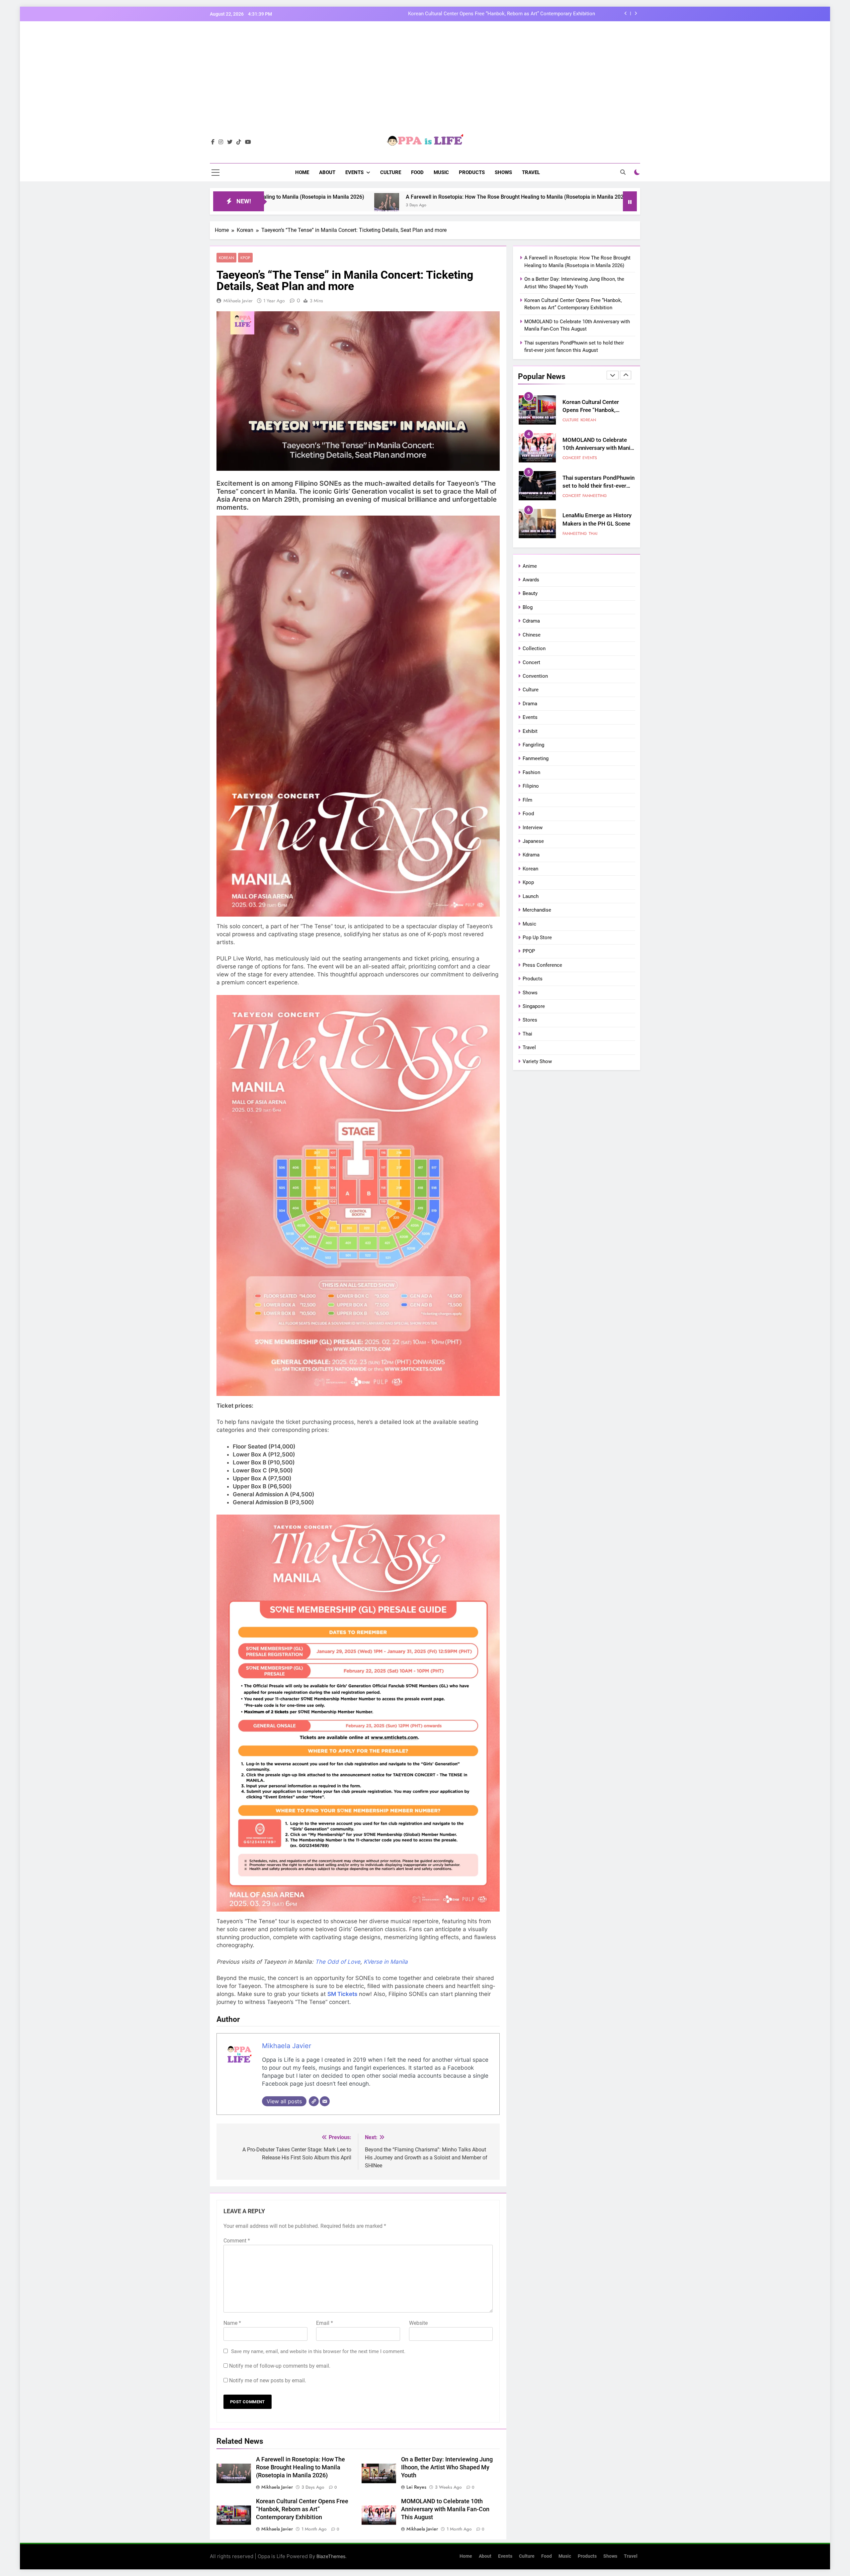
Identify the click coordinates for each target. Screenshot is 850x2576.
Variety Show (537, 1061)
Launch (531, 896)
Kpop (245, 258)
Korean (226, 258)
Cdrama (531, 621)
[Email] (325, 2101)
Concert (572, 420)
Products (472, 172)
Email (325, 2323)
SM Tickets (342, 1994)
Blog (528, 607)
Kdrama (531, 855)
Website (418, 2323)
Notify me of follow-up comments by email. (280, 2366)
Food (417, 172)
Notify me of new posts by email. (268, 2380)
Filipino (531, 786)
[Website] (314, 2101)
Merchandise (537, 910)
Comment (237, 2241)
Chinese (532, 635)
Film (527, 800)
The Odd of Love (338, 1962)
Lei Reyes (416, 2487)
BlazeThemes (331, 2556)
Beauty (530, 593)
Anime (530, 566)
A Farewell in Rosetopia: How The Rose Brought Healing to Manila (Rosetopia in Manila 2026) (491, 14)
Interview (533, 828)
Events (354, 172)
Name (232, 2323)
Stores (530, 1020)
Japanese (533, 841)
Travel (531, 172)
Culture (391, 172)
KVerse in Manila (386, 1962)
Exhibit (530, 731)
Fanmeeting (595, 420)
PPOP (529, 951)
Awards (531, 580)
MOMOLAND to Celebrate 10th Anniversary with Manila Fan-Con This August (445, 2509)
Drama (530, 704)
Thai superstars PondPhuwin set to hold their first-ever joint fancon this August (598, 410)
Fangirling (533, 745)
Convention (535, 676)
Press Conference (542, 965)
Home (302, 172)
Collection (534, 648)
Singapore (534, 1006)
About (327, 172)
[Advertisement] (425, 83)
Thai (593, 458)
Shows (503, 172)
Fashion (531, 772)
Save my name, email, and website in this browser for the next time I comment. (318, 2351)
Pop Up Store (537, 938)
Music (441, 172)
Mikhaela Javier (238, 301)
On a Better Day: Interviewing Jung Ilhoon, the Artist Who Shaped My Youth (447, 2467)
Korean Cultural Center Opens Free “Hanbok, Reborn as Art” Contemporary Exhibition (302, 2509)
